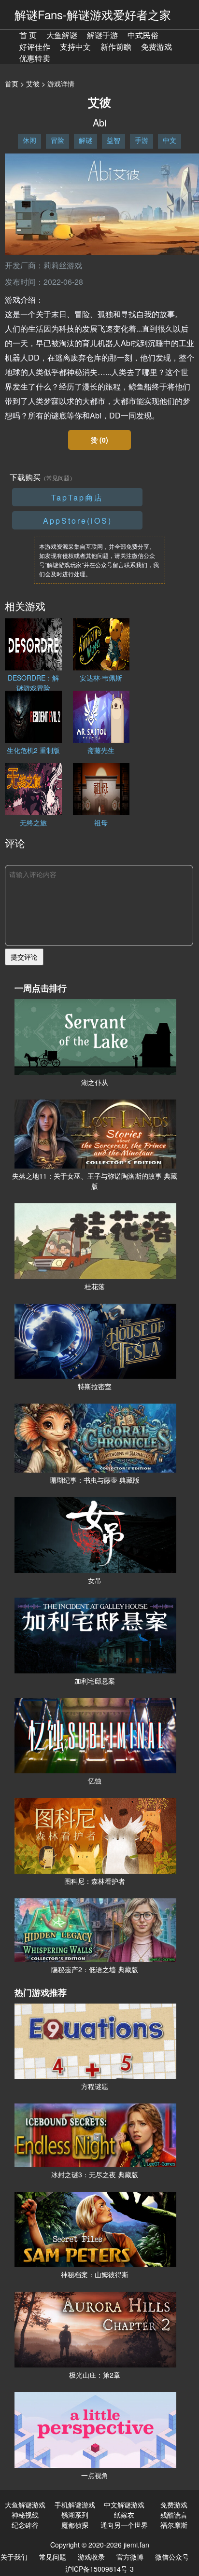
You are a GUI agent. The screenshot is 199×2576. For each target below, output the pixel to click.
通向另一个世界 (124, 2525)
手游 (142, 140)
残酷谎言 (174, 2515)
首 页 (28, 35)
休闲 (29, 140)
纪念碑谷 (25, 2525)
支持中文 (75, 47)
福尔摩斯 (174, 2525)
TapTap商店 (77, 497)
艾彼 (33, 84)
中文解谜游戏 (124, 2505)
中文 (170, 140)
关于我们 (14, 2557)
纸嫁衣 (124, 2515)
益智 (114, 140)
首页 (12, 84)
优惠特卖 (35, 58)
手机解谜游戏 (75, 2505)
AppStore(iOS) (78, 521)
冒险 (57, 140)
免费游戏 (156, 47)
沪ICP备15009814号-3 (99, 2569)
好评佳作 (35, 47)
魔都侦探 (75, 2525)
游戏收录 (91, 2557)
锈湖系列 (75, 2515)
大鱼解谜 (62, 35)
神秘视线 (25, 2515)
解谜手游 (102, 35)
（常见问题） (58, 478)
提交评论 (24, 957)
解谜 (85, 140)
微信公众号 (172, 2557)
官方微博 (130, 2557)
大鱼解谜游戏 (25, 2505)
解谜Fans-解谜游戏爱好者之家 (93, 14)
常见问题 (53, 2557)
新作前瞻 (116, 47)
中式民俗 (143, 35)
